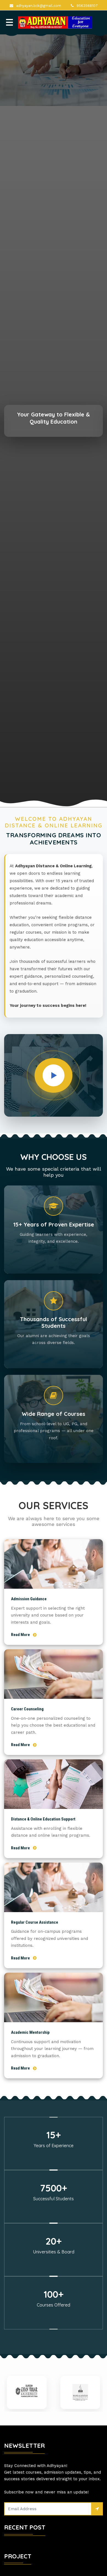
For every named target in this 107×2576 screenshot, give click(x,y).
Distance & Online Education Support (43, 1819)
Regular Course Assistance (35, 1922)
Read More (20, 1635)
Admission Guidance (29, 1599)
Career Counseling (27, 1709)
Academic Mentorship (30, 2032)
